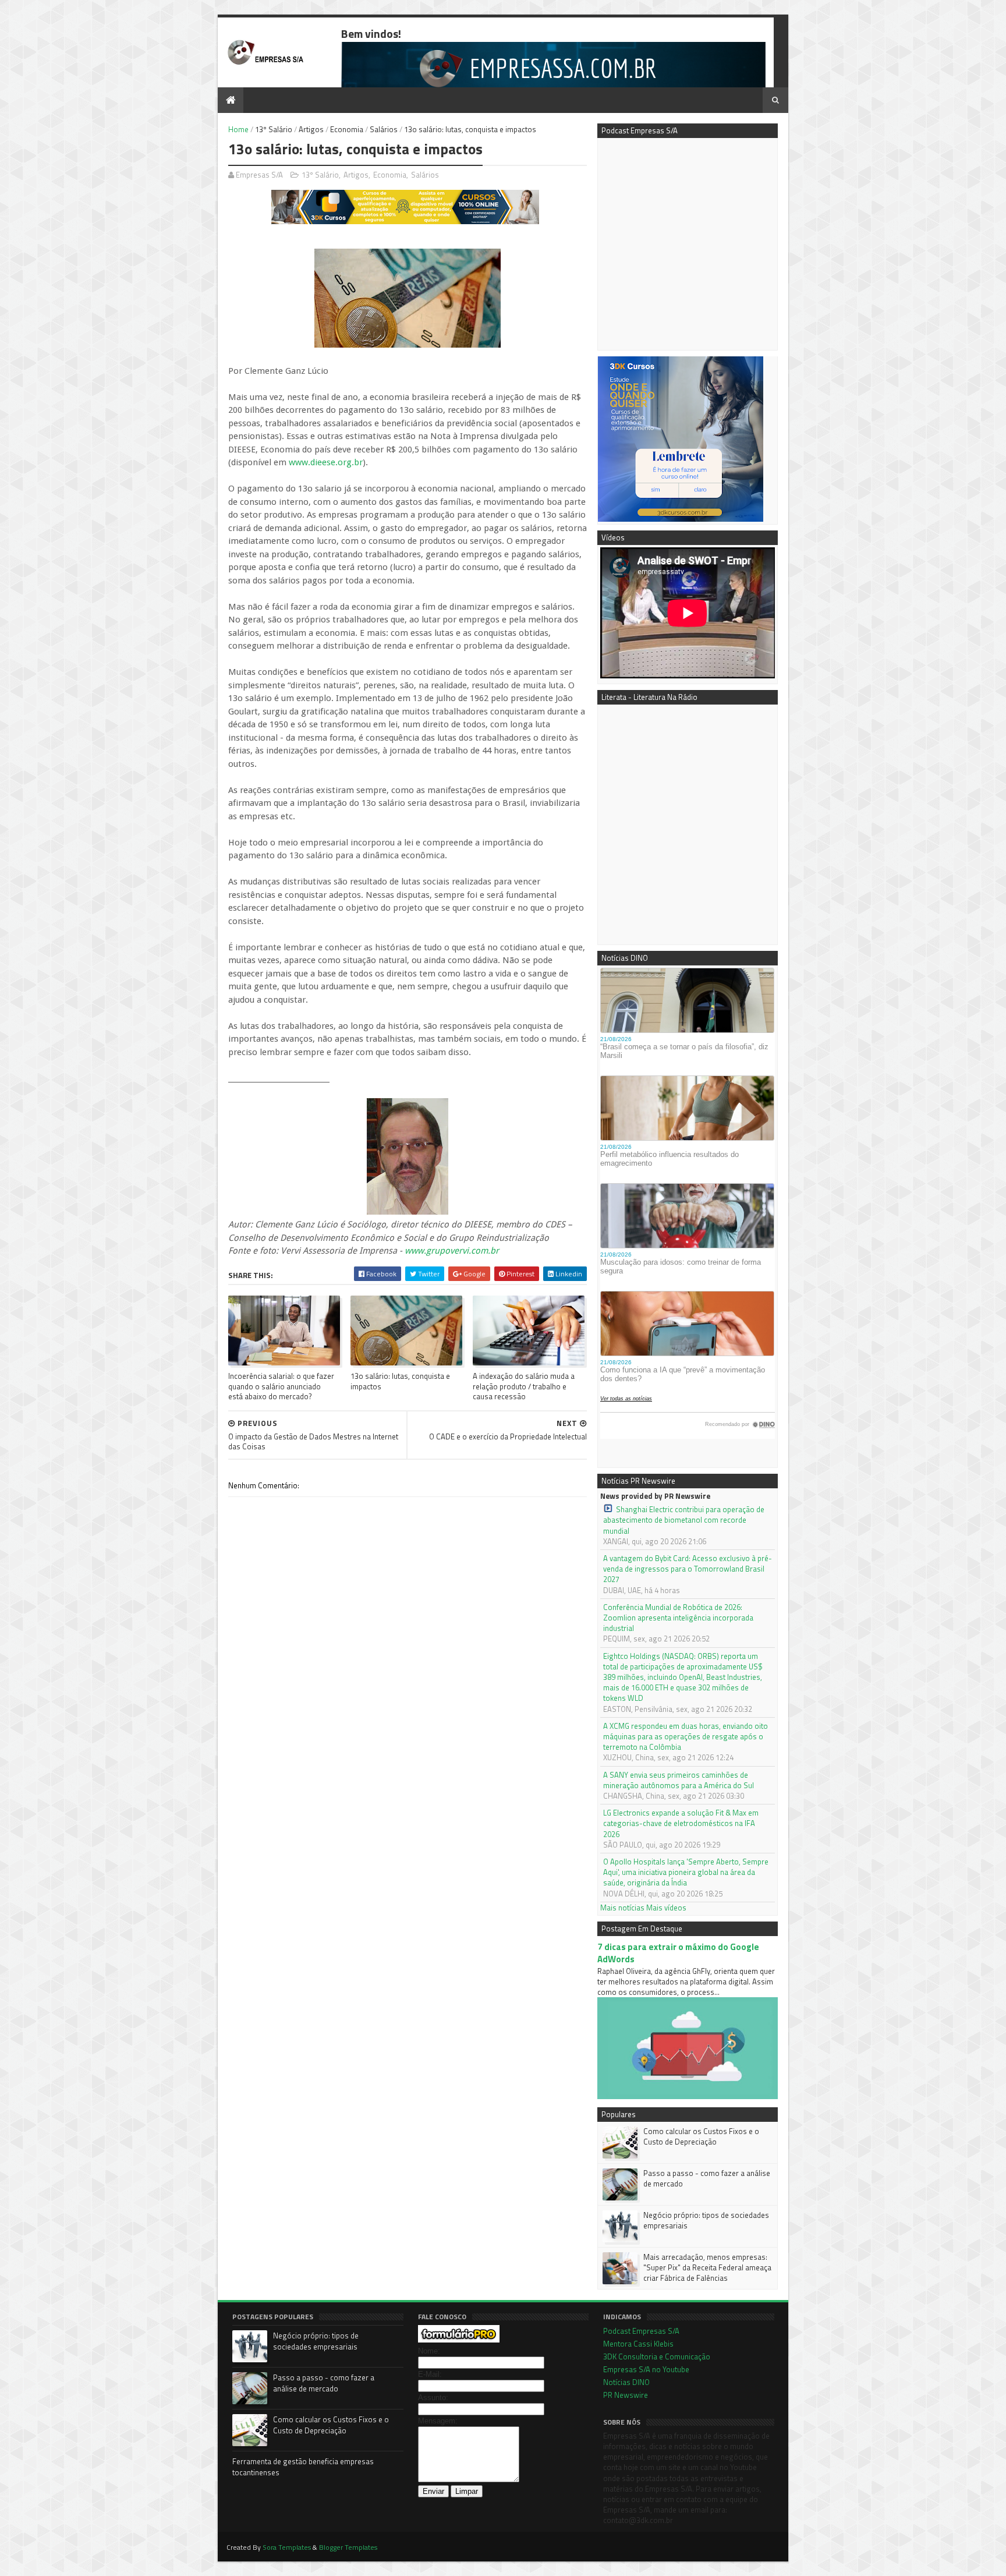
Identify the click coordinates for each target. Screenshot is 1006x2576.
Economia (347, 129)
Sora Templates (287, 2547)
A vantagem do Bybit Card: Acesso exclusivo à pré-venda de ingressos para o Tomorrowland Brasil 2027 (688, 1569)
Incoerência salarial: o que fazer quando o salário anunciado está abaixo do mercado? (281, 1386)
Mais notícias (622, 1908)
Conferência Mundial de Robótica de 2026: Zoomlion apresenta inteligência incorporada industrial (678, 1618)
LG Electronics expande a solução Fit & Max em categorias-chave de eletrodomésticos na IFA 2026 (681, 1823)
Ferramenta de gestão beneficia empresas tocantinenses (303, 2467)
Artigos (311, 129)
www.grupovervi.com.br (452, 1251)
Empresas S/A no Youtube (646, 2369)
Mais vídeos (666, 1908)
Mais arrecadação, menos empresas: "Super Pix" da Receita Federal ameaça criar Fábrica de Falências (707, 2267)
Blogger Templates (348, 2547)
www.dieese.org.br (326, 462)
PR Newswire (626, 2395)
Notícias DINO (626, 2382)
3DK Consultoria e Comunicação (657, 2356)
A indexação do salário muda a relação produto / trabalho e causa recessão (524, 1386)
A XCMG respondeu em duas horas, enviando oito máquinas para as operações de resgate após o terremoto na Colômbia (686, 1737)
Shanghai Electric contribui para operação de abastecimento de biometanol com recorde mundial (684, 1520)
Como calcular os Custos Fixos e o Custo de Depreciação (701, 2136)
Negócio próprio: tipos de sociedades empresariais (706, 2220)
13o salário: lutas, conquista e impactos (400, 1381)
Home (238, 129)
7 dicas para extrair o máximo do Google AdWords (678, 1953)
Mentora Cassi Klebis (638, 2344)
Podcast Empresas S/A (641, 2331)
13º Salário (274, 129)
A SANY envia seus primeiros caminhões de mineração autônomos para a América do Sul (679, 1780)
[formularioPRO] (459, 2340)
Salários (384, 129)
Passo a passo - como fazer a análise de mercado (707, 2178)
